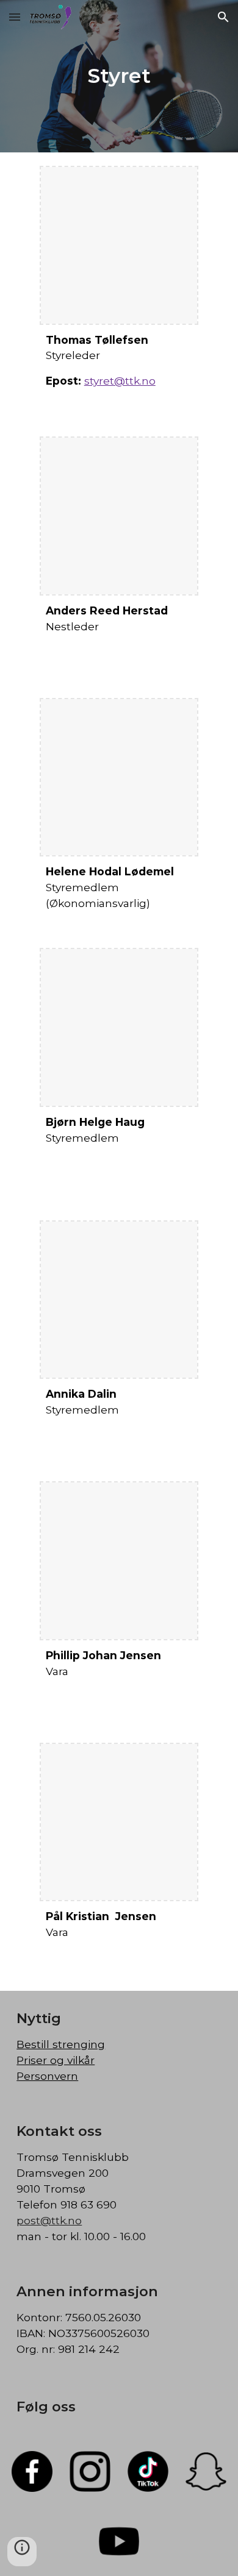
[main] (119, 76)
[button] (15, 17)
